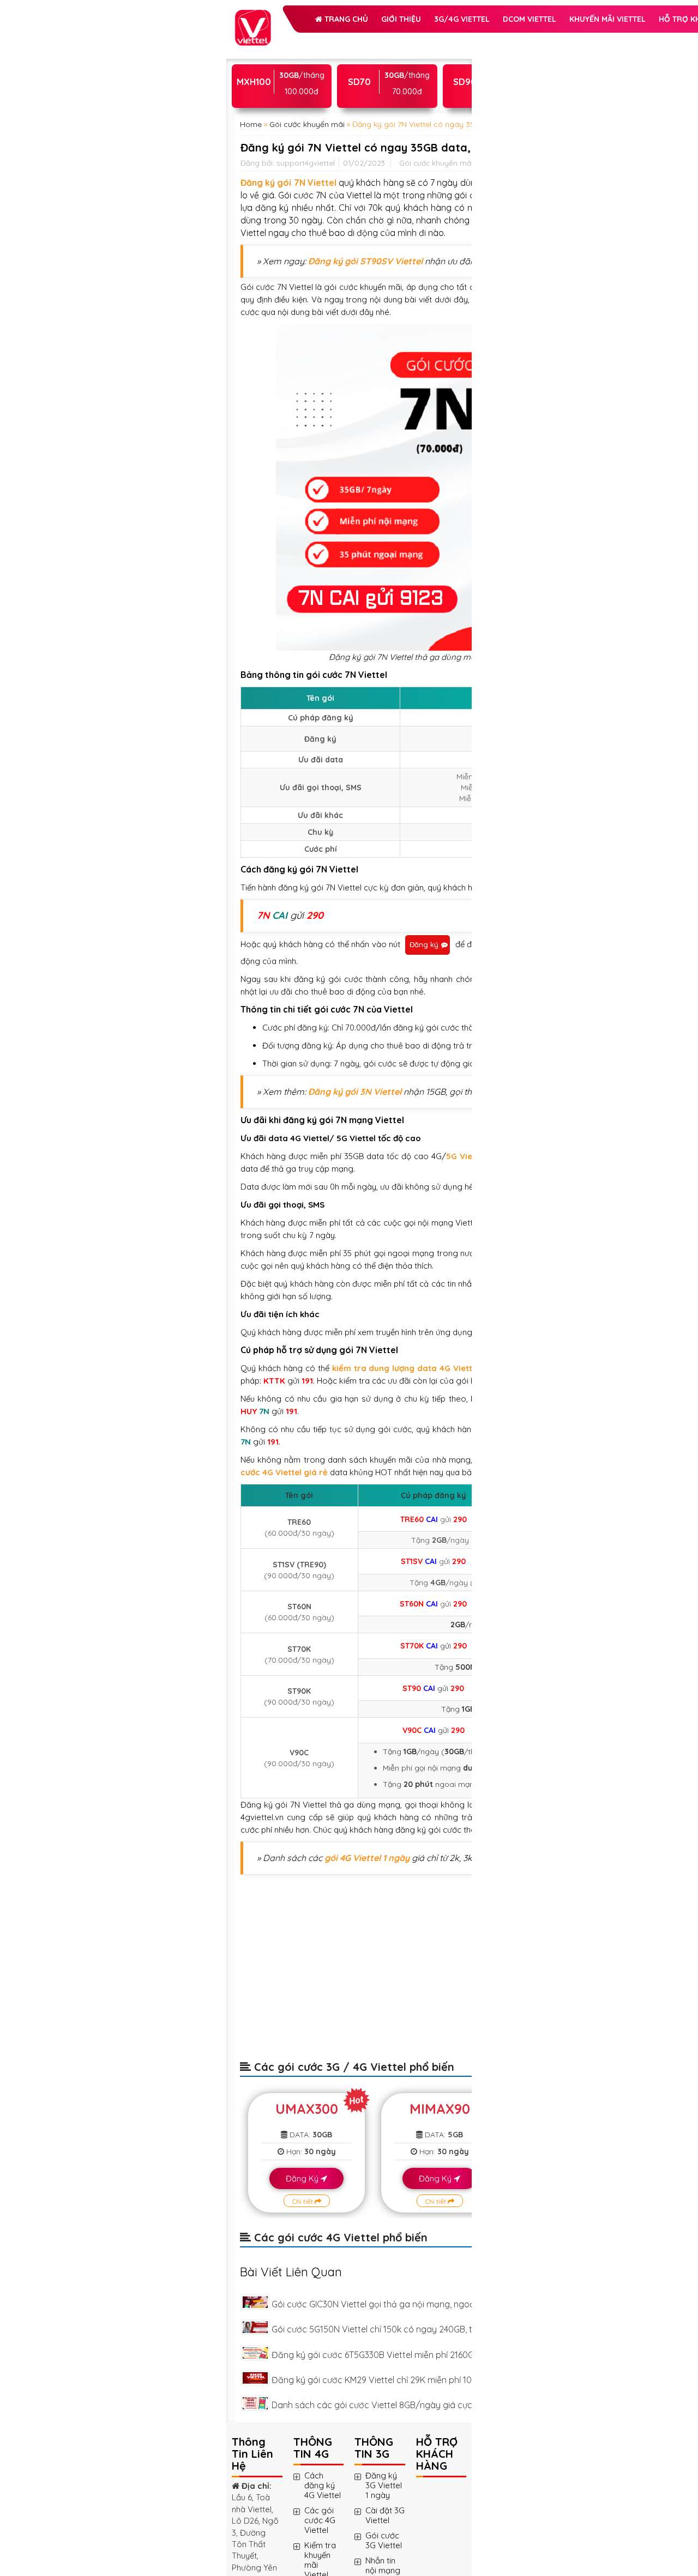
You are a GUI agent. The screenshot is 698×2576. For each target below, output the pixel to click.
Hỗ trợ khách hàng (302, 122)
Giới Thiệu (348, 40)
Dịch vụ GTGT (382, 122)
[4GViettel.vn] (253, 16)
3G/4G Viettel (290, 68)
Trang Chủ (292, 40)
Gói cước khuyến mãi (307, 241)
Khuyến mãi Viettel (300, 95)
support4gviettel (306, 326)
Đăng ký (332, 973)
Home (251, 241)
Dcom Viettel (357, 68)
